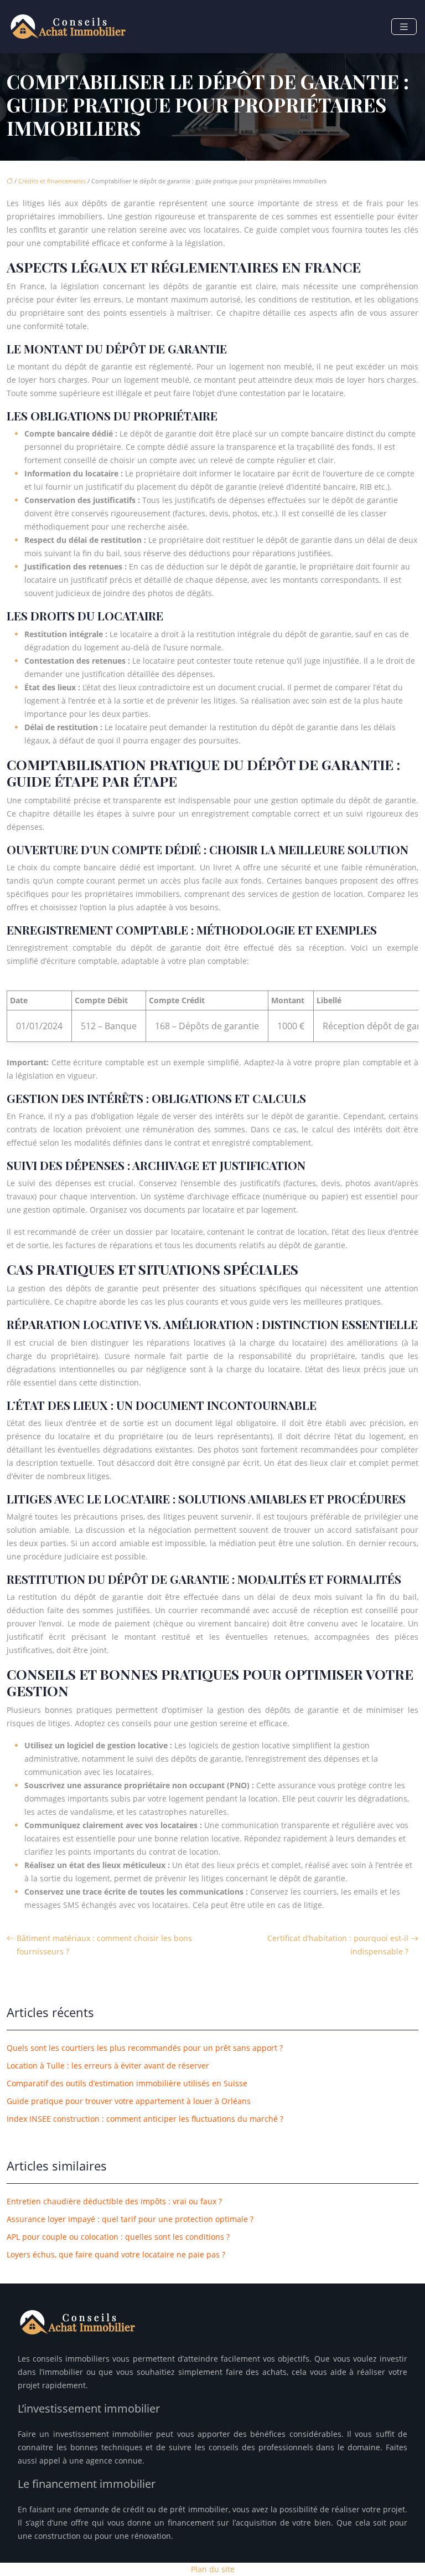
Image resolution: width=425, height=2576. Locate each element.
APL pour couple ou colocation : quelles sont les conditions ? (118, 2237)
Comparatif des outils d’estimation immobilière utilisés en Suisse (127, 2083)
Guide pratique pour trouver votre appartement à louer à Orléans (129, 2101)
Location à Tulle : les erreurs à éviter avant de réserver (108, 2066)
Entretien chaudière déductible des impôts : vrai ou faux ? (114, 2201)
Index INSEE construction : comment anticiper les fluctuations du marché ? (145, 2119)
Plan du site (213, 2569)
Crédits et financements (52, 181)
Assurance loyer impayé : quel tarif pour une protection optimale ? (130, 2219)
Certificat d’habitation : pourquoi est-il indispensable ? (338, 1945)
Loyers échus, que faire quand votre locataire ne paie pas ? (116, 2254)
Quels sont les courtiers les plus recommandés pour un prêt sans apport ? (145, 2048)
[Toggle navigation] (404, 27)
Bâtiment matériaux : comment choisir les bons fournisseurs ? (104, 1945)
